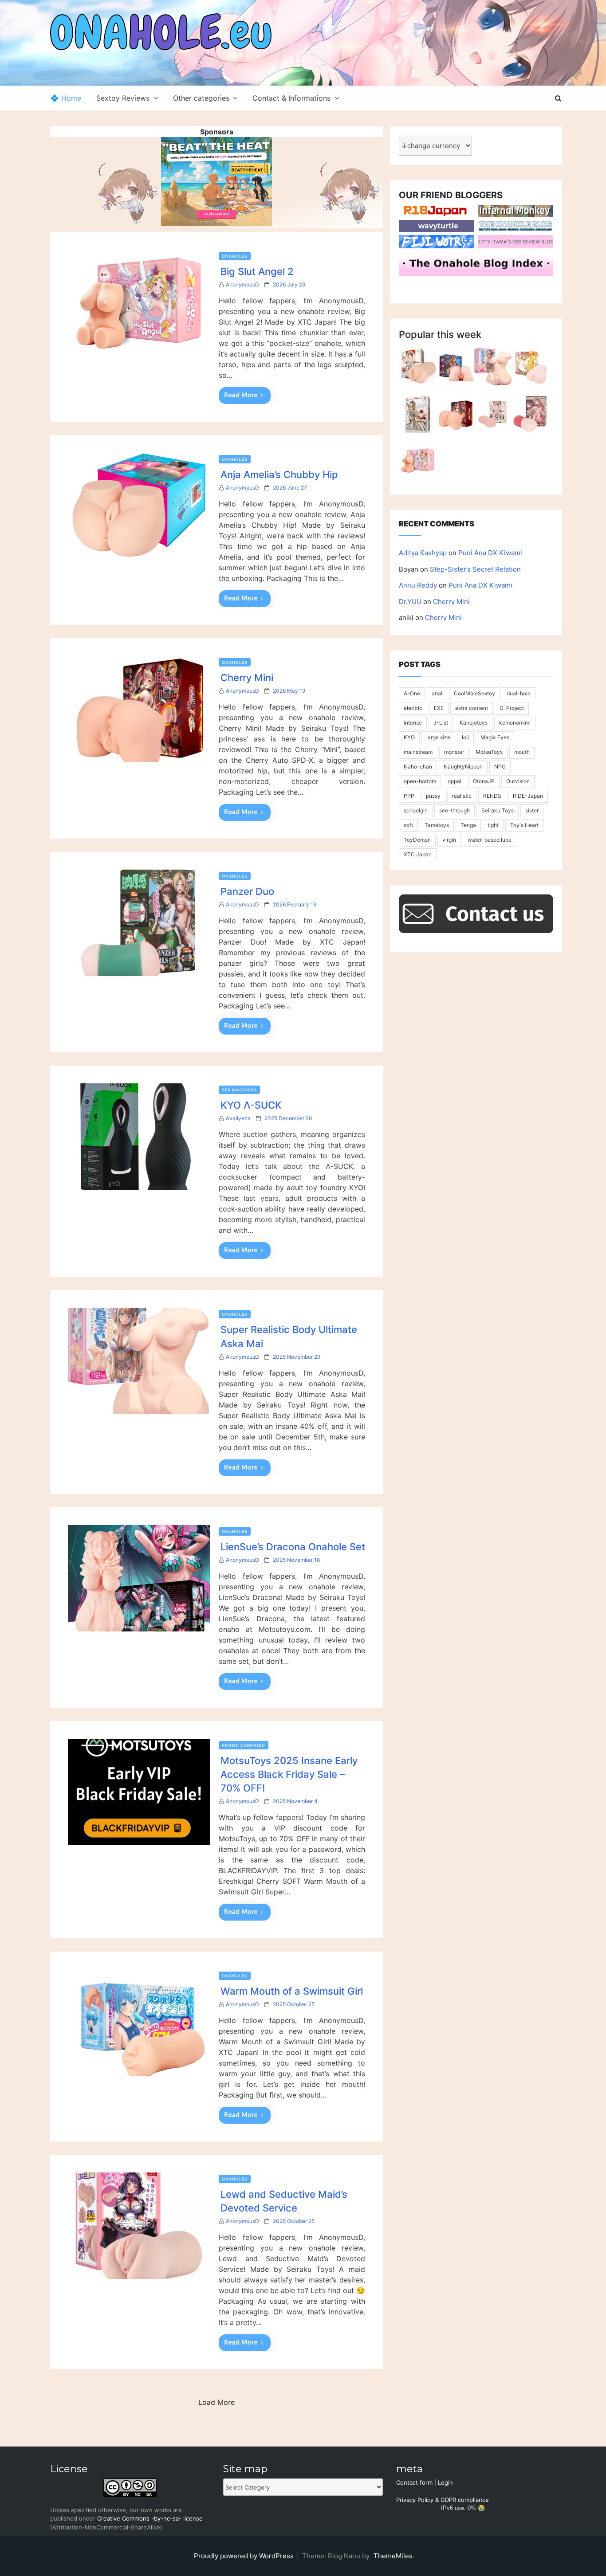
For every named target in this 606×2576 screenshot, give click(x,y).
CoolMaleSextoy (474, 693)
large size (438, 737)
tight (493, 825)
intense (413, 723)
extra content (472, 708)
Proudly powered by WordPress (245, 2556)
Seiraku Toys (498, 810)
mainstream (418, 752)
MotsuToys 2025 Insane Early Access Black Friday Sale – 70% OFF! (289, 1774)
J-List (441, 723)
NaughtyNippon (463, 767)
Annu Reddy (418, 585)
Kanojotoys (474, 723)
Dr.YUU (410, 602)
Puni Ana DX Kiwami (490, 553)
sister (532, 810)
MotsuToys (489, 752)
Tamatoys (437, 825)
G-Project (512, 708)
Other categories (201, 98)
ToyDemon (417, 840)
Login (445, 2482)
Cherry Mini (247, 678)
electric (413, 708)
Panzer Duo (247, 891)
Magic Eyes (495, 737)
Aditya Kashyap (423, 553)
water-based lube (490, 840)
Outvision (518, 781)
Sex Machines (239, 1090)
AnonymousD (242, 284)
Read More (241, 396)
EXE (439, 708)
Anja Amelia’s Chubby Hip (279, 474)
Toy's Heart (524, 825)
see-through (454, 810)
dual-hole (519, 693)
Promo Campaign (244, 1745)
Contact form (414, 2482)
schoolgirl (416, 810)
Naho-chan (418, 767)
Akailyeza (238, 1118)
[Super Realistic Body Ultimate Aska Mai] (493, 367)
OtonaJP (484, 781)
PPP (409, 796)
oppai (454, 781)
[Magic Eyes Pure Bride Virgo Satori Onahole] (418, 414)
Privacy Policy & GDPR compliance (443, 2500)
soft (408, 825)
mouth (522, 752)
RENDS (492, 796)
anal (437, 693)
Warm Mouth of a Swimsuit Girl (292, 1991)
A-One (412, 693)
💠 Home (66, 98)
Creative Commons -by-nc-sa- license (150, 2518)
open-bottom (420, 781)
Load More (216, 2402)
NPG (500, 767)
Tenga (468, 825)
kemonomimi (515, 723)
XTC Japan (418, 854)
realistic (462, 796)
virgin (449, 840)
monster (454, 752)
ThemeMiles (393, 2556)
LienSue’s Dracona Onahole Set (293, 1547)
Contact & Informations (291, 98)
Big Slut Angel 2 (257, 271)
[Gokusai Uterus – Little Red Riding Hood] (531, 414)
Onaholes (235, 256)
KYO (409, 737)
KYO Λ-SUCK (251, 1105)
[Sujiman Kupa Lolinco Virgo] (493, 414)
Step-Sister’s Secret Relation (475, 569)
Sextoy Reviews (123, 98)
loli (465, 737)
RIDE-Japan (528, 796)
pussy (433, 796)
